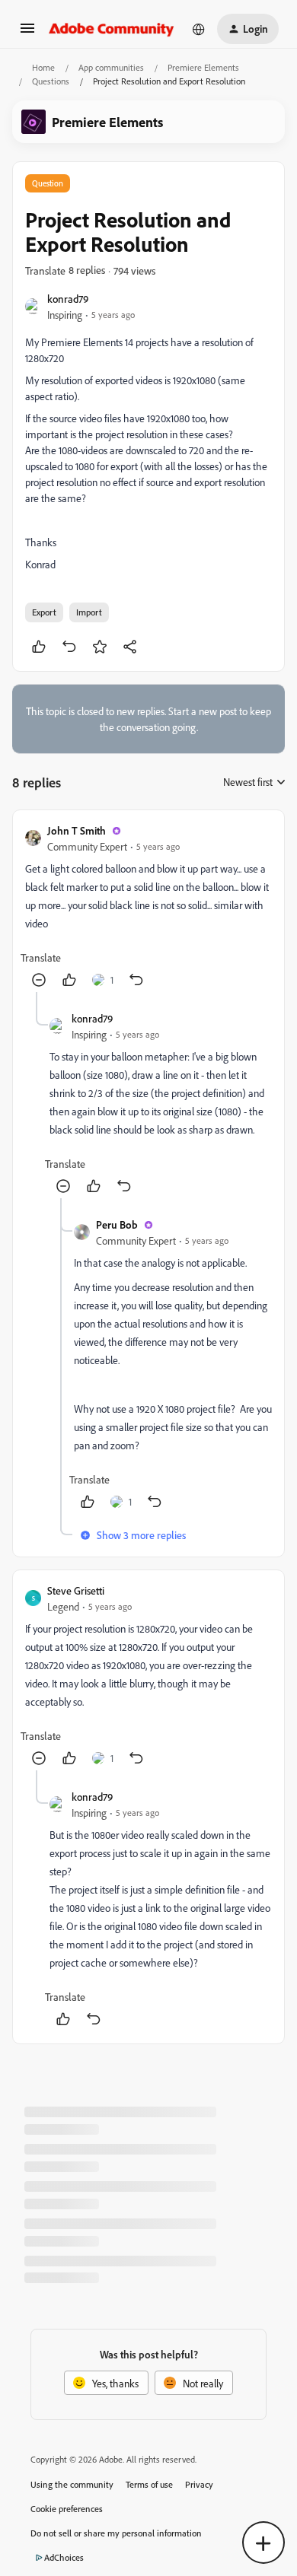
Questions (51, 81)
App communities (111, 67)
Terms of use (149, 2484)
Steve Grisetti (76, 1590)
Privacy (199, 2484)
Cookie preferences (67, 2509)
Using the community (72, 2484)
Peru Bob (117, 1224)
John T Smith (77, 830)
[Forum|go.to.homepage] (112, 29)
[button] (27, 33)
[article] (148, 907)
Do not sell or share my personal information (116, 2533)
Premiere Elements (203, 67)
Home (43, 67)
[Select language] (199, 29)
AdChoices (64, 2557)
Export (44, 612)
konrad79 (68, 299)
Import (89, 612)
